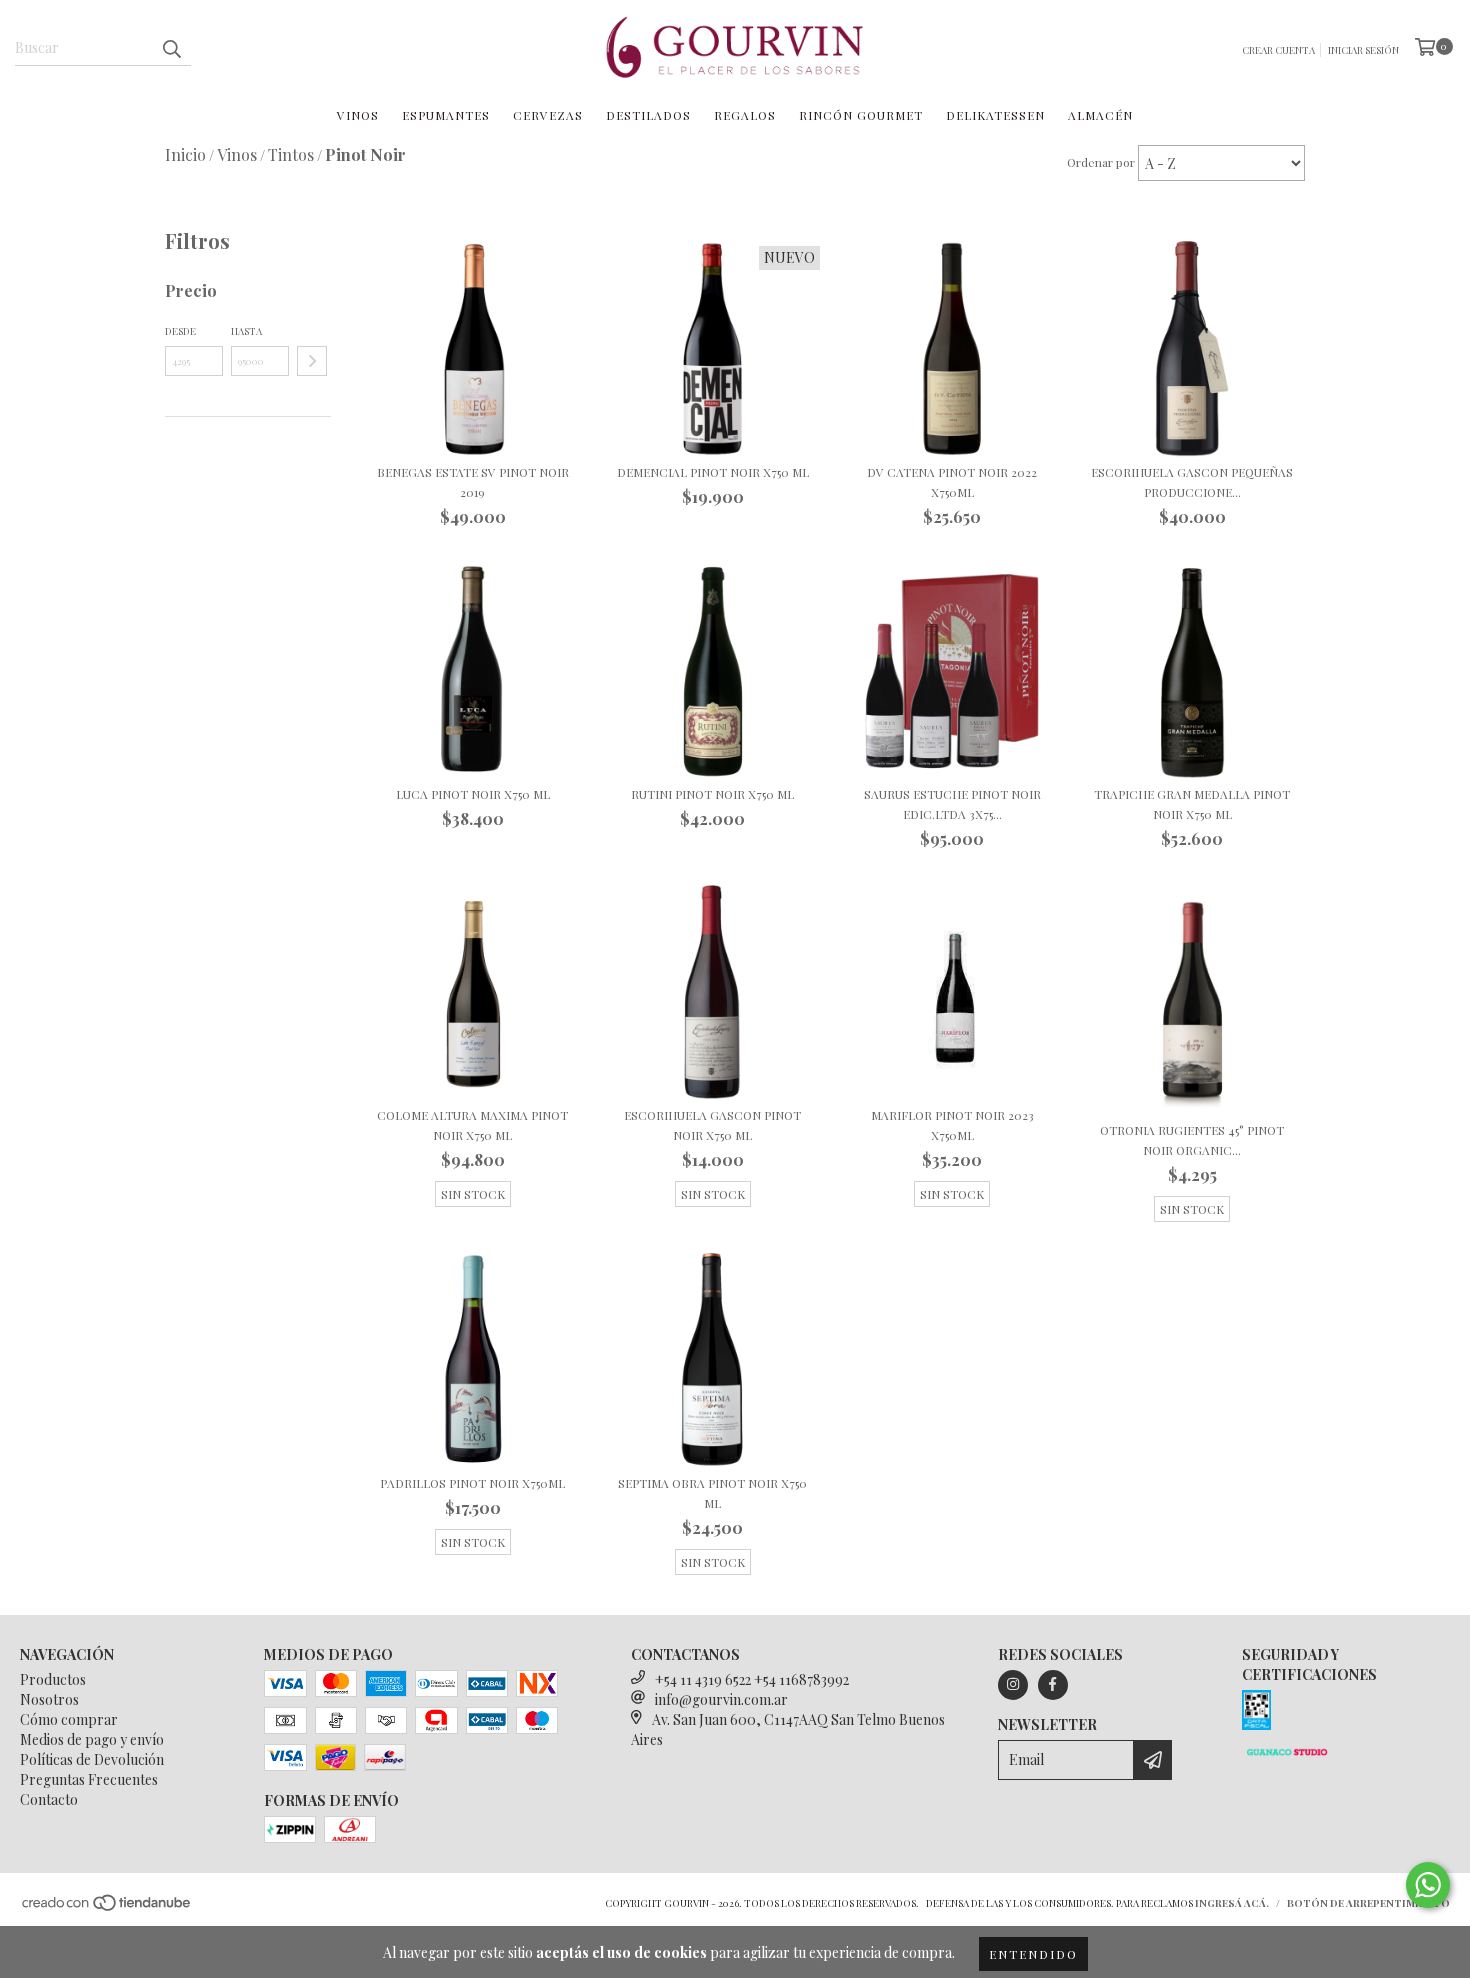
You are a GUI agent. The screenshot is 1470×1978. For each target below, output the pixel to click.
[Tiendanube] (107, 1908)
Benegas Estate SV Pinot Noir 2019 (473, 482)
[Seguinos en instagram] (1013, 1685)
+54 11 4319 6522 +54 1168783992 (752, 1679)
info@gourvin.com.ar (721, 1699)
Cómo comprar (69, 1719)
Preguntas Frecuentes (89, 1779)
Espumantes (446, 115)
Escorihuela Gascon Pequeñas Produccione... (1192, 482)
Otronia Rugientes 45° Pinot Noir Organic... (1192, 1140)
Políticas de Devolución (92, 1759)
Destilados (648, 115)
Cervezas (548, 115)
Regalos (745, 115)
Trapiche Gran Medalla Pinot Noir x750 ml (1192, 804)
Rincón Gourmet (861, 115)
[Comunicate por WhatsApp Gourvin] (1428, 1885)
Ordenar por (1101, 162)
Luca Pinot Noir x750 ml (473, 794)
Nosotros (49, 1699)
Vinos (358, 115)
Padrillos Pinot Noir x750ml (472, 1483)
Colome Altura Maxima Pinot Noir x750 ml (472, 1125)
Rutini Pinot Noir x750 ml (712, 794)
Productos (53, 1679)
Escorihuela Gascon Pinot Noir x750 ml (712, 1125)
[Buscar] (171, 48)
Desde (180, 331)
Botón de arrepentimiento (1368, 1903)
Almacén (1100, 115)
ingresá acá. (1232, 1903)
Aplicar (312, 361)
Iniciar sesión (1363, 50)
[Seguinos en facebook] (1053, 1685)
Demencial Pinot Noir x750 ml (713, 472)
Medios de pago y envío (92, 1739)
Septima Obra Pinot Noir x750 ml (712, 1493)
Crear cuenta (1278, 50)
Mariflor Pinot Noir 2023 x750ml (952, 1125)
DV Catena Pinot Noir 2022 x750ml (952, 482)
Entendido (1033, 1954)
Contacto (49, 1799)
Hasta (246, 331)
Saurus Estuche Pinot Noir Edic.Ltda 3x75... (952, 804)
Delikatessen (995, 115)
